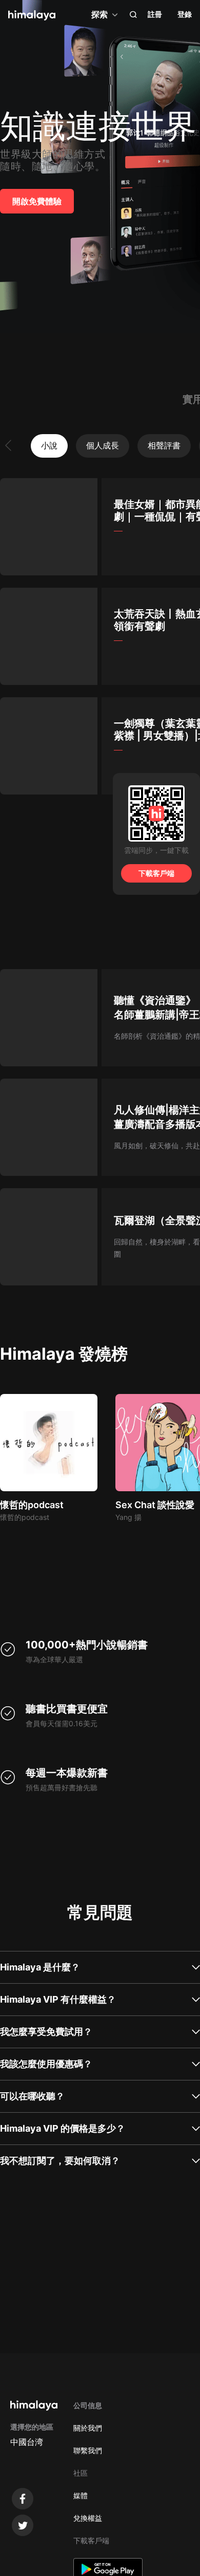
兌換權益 (88, 2518)
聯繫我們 (88, 2450)
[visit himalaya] (32, 15)
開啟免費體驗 (37, 201)
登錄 (185, 14)
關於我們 (88, 2428)
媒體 (81, 2495)
